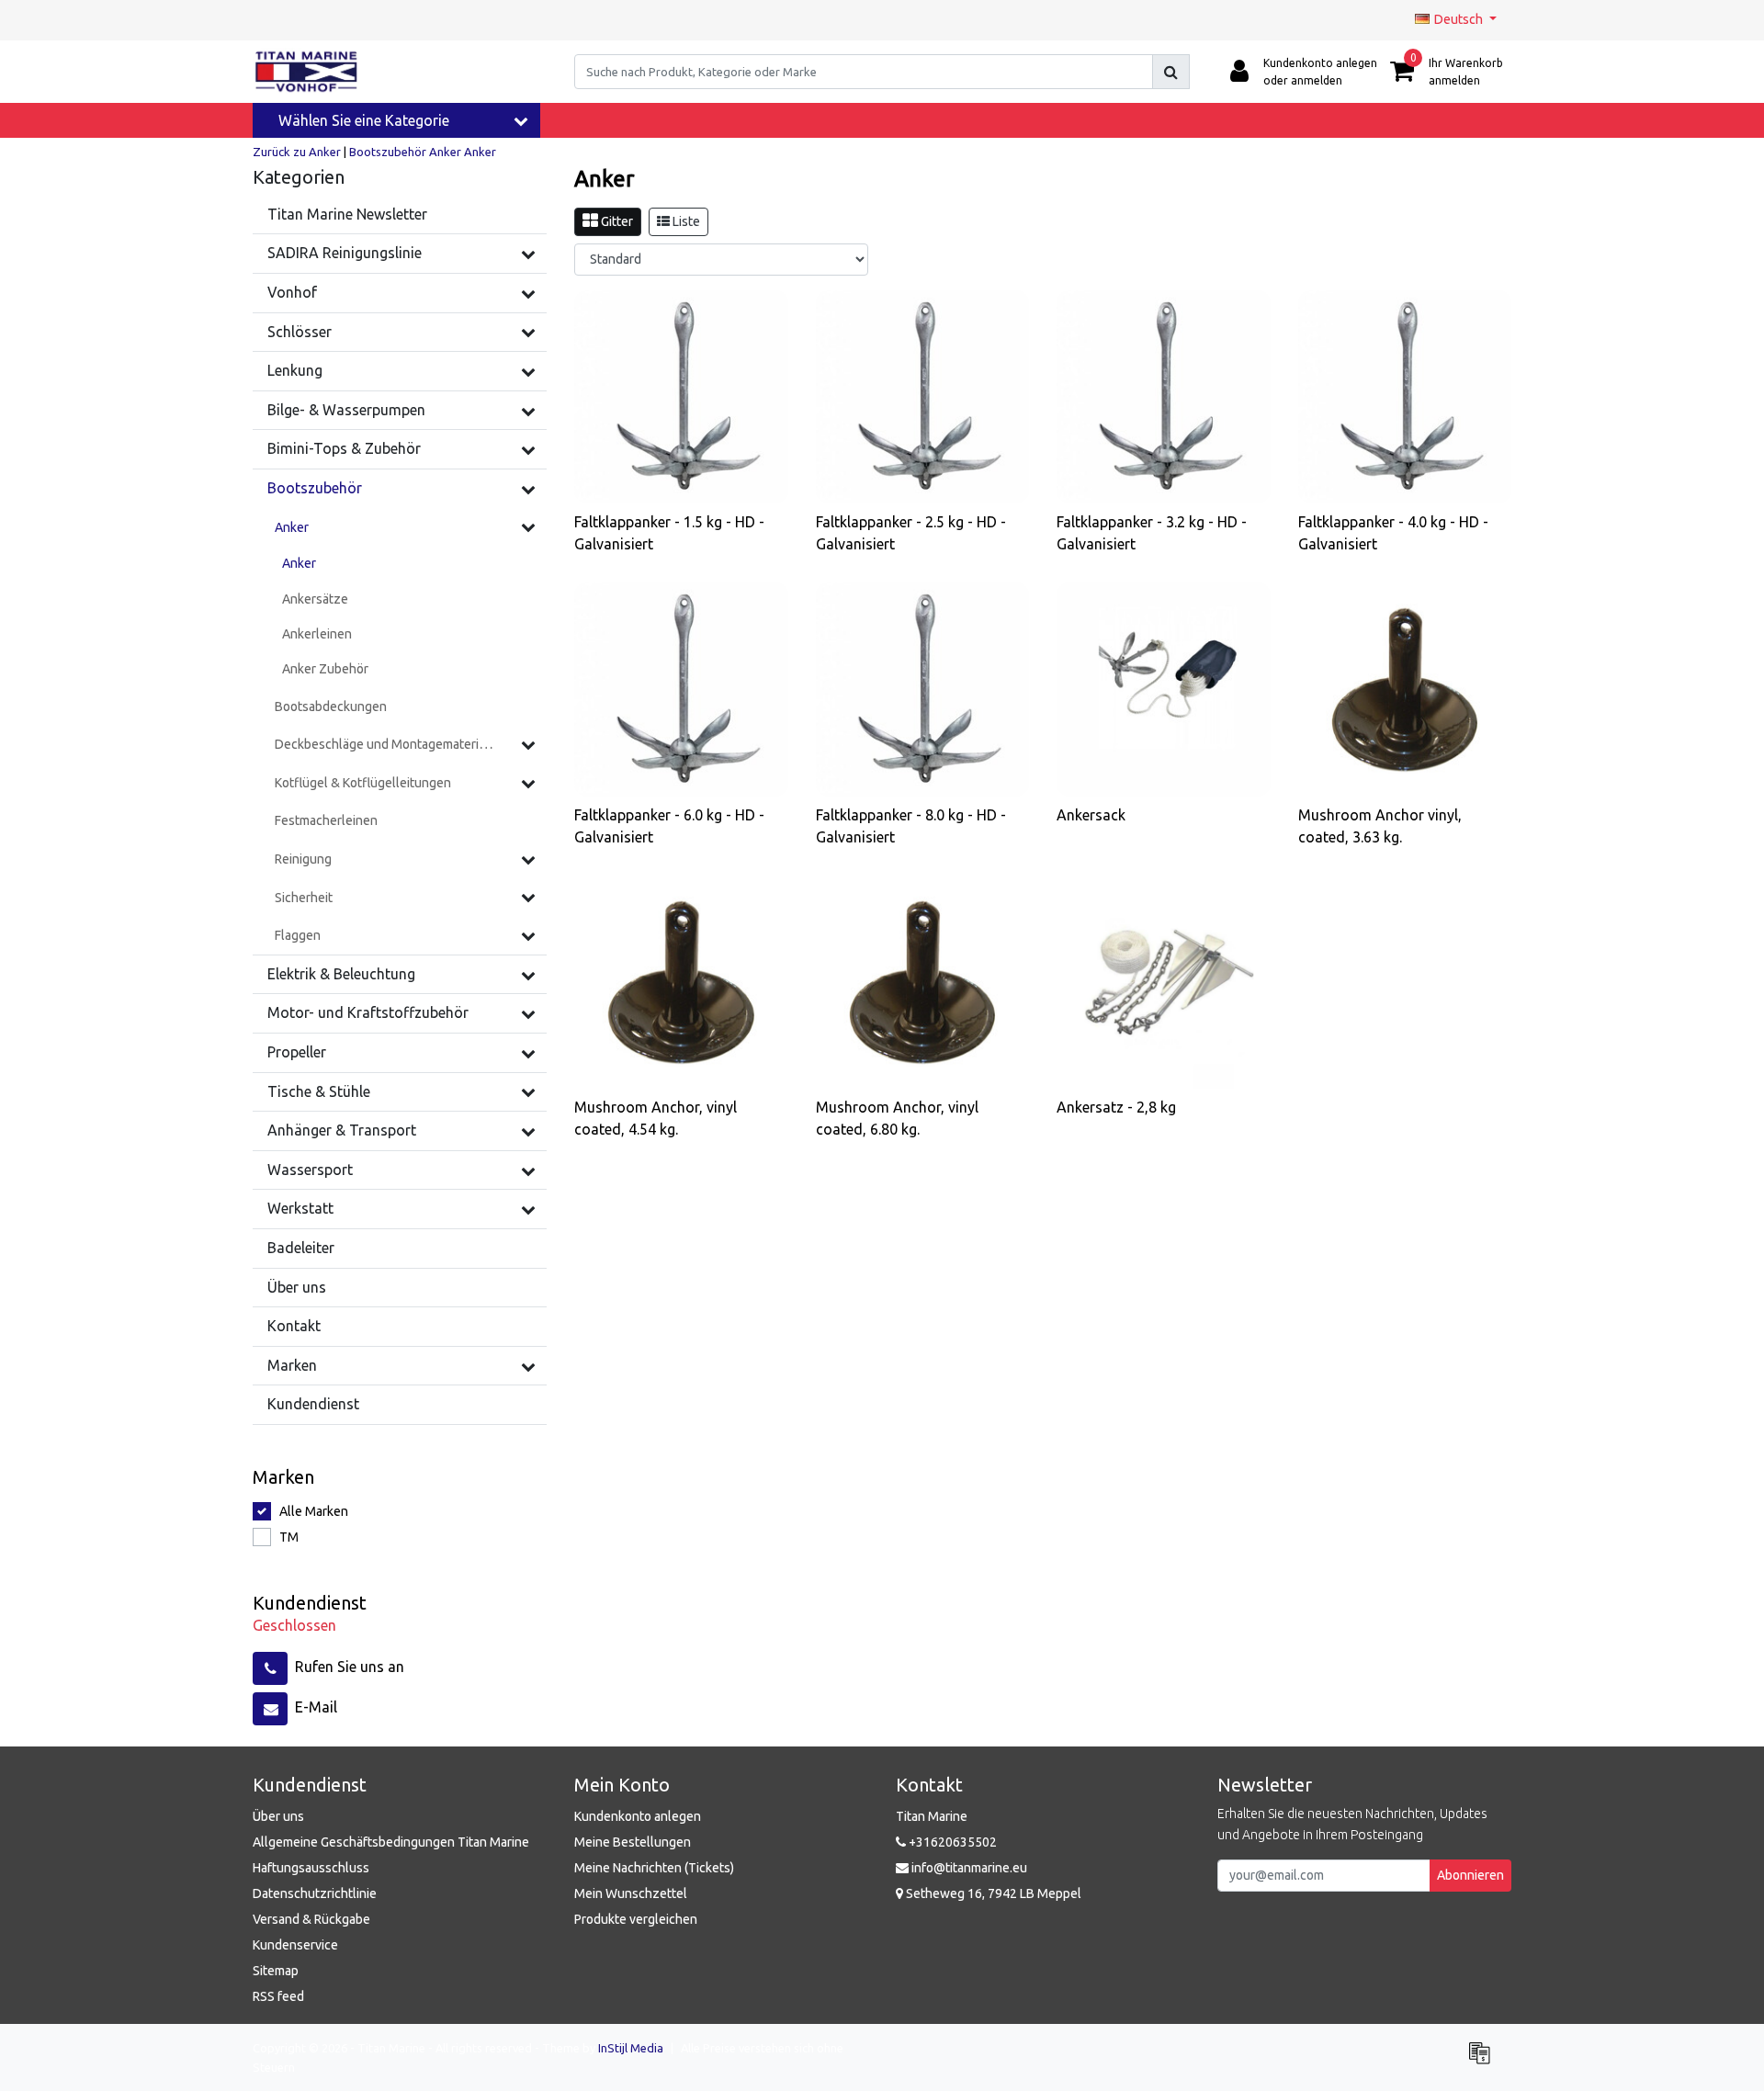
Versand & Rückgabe (311, 1919)
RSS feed (278, 1996)
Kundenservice (295, 1945)
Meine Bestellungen (633, 1842)
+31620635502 (951, 1842)
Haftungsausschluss (311, 1868)
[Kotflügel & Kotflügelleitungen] (528, 783)
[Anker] (528, 526)
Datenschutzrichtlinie (315, 1893)
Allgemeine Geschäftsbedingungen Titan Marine (391, 1842)
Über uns (278, 1816)
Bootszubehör (388, 152)
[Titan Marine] (306, 72)
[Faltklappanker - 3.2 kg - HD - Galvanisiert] (1164, 397)
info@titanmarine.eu (969, 1868)
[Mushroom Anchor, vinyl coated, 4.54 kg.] (681, 983)
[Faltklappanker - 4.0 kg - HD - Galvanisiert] (1405, 397)
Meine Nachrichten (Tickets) (654, 1868)
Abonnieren (1470, 1875)
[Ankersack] (1164, 689)
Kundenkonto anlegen (638, 1816)
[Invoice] (1484, 2061)
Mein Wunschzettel (631, 1893)
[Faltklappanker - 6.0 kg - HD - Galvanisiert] (681, 689)
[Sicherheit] (528, 897)
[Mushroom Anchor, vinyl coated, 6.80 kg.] (923, 983)
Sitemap (276, 1971)
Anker (445, 152)
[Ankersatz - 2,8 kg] (1164, 983)
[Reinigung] (528, 859)
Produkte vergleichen (636, 1919)
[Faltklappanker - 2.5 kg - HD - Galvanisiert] (923, 397)
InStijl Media (631, 2048)
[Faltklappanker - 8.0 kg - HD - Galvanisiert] (923, 689)
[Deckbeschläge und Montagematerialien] (528, 744)
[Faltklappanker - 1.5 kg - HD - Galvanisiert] (681, 397)
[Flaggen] (528, 935)
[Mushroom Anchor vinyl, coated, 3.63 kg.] (1405, 689)
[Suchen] (1171, 72)
